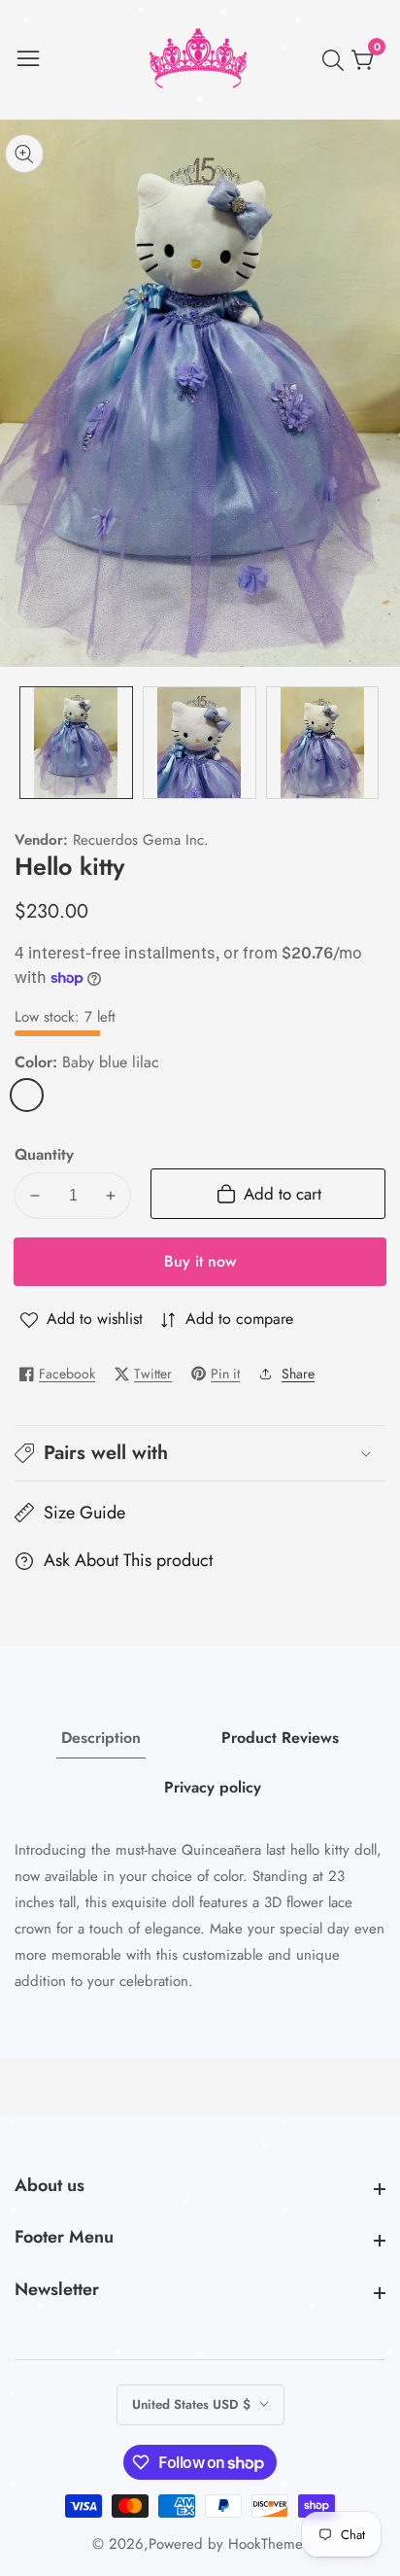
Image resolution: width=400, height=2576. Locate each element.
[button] (200, 1453)
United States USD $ (193, 2404)
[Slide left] (29, 743)
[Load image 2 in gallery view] (200, 743)
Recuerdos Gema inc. (141, 840)
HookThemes (268, 2544)
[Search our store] (337, 60)
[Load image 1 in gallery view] (76, 743)
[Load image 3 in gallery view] (323, 743)
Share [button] (298, 1374)
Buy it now (200, 1261)
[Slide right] (371, 743)
